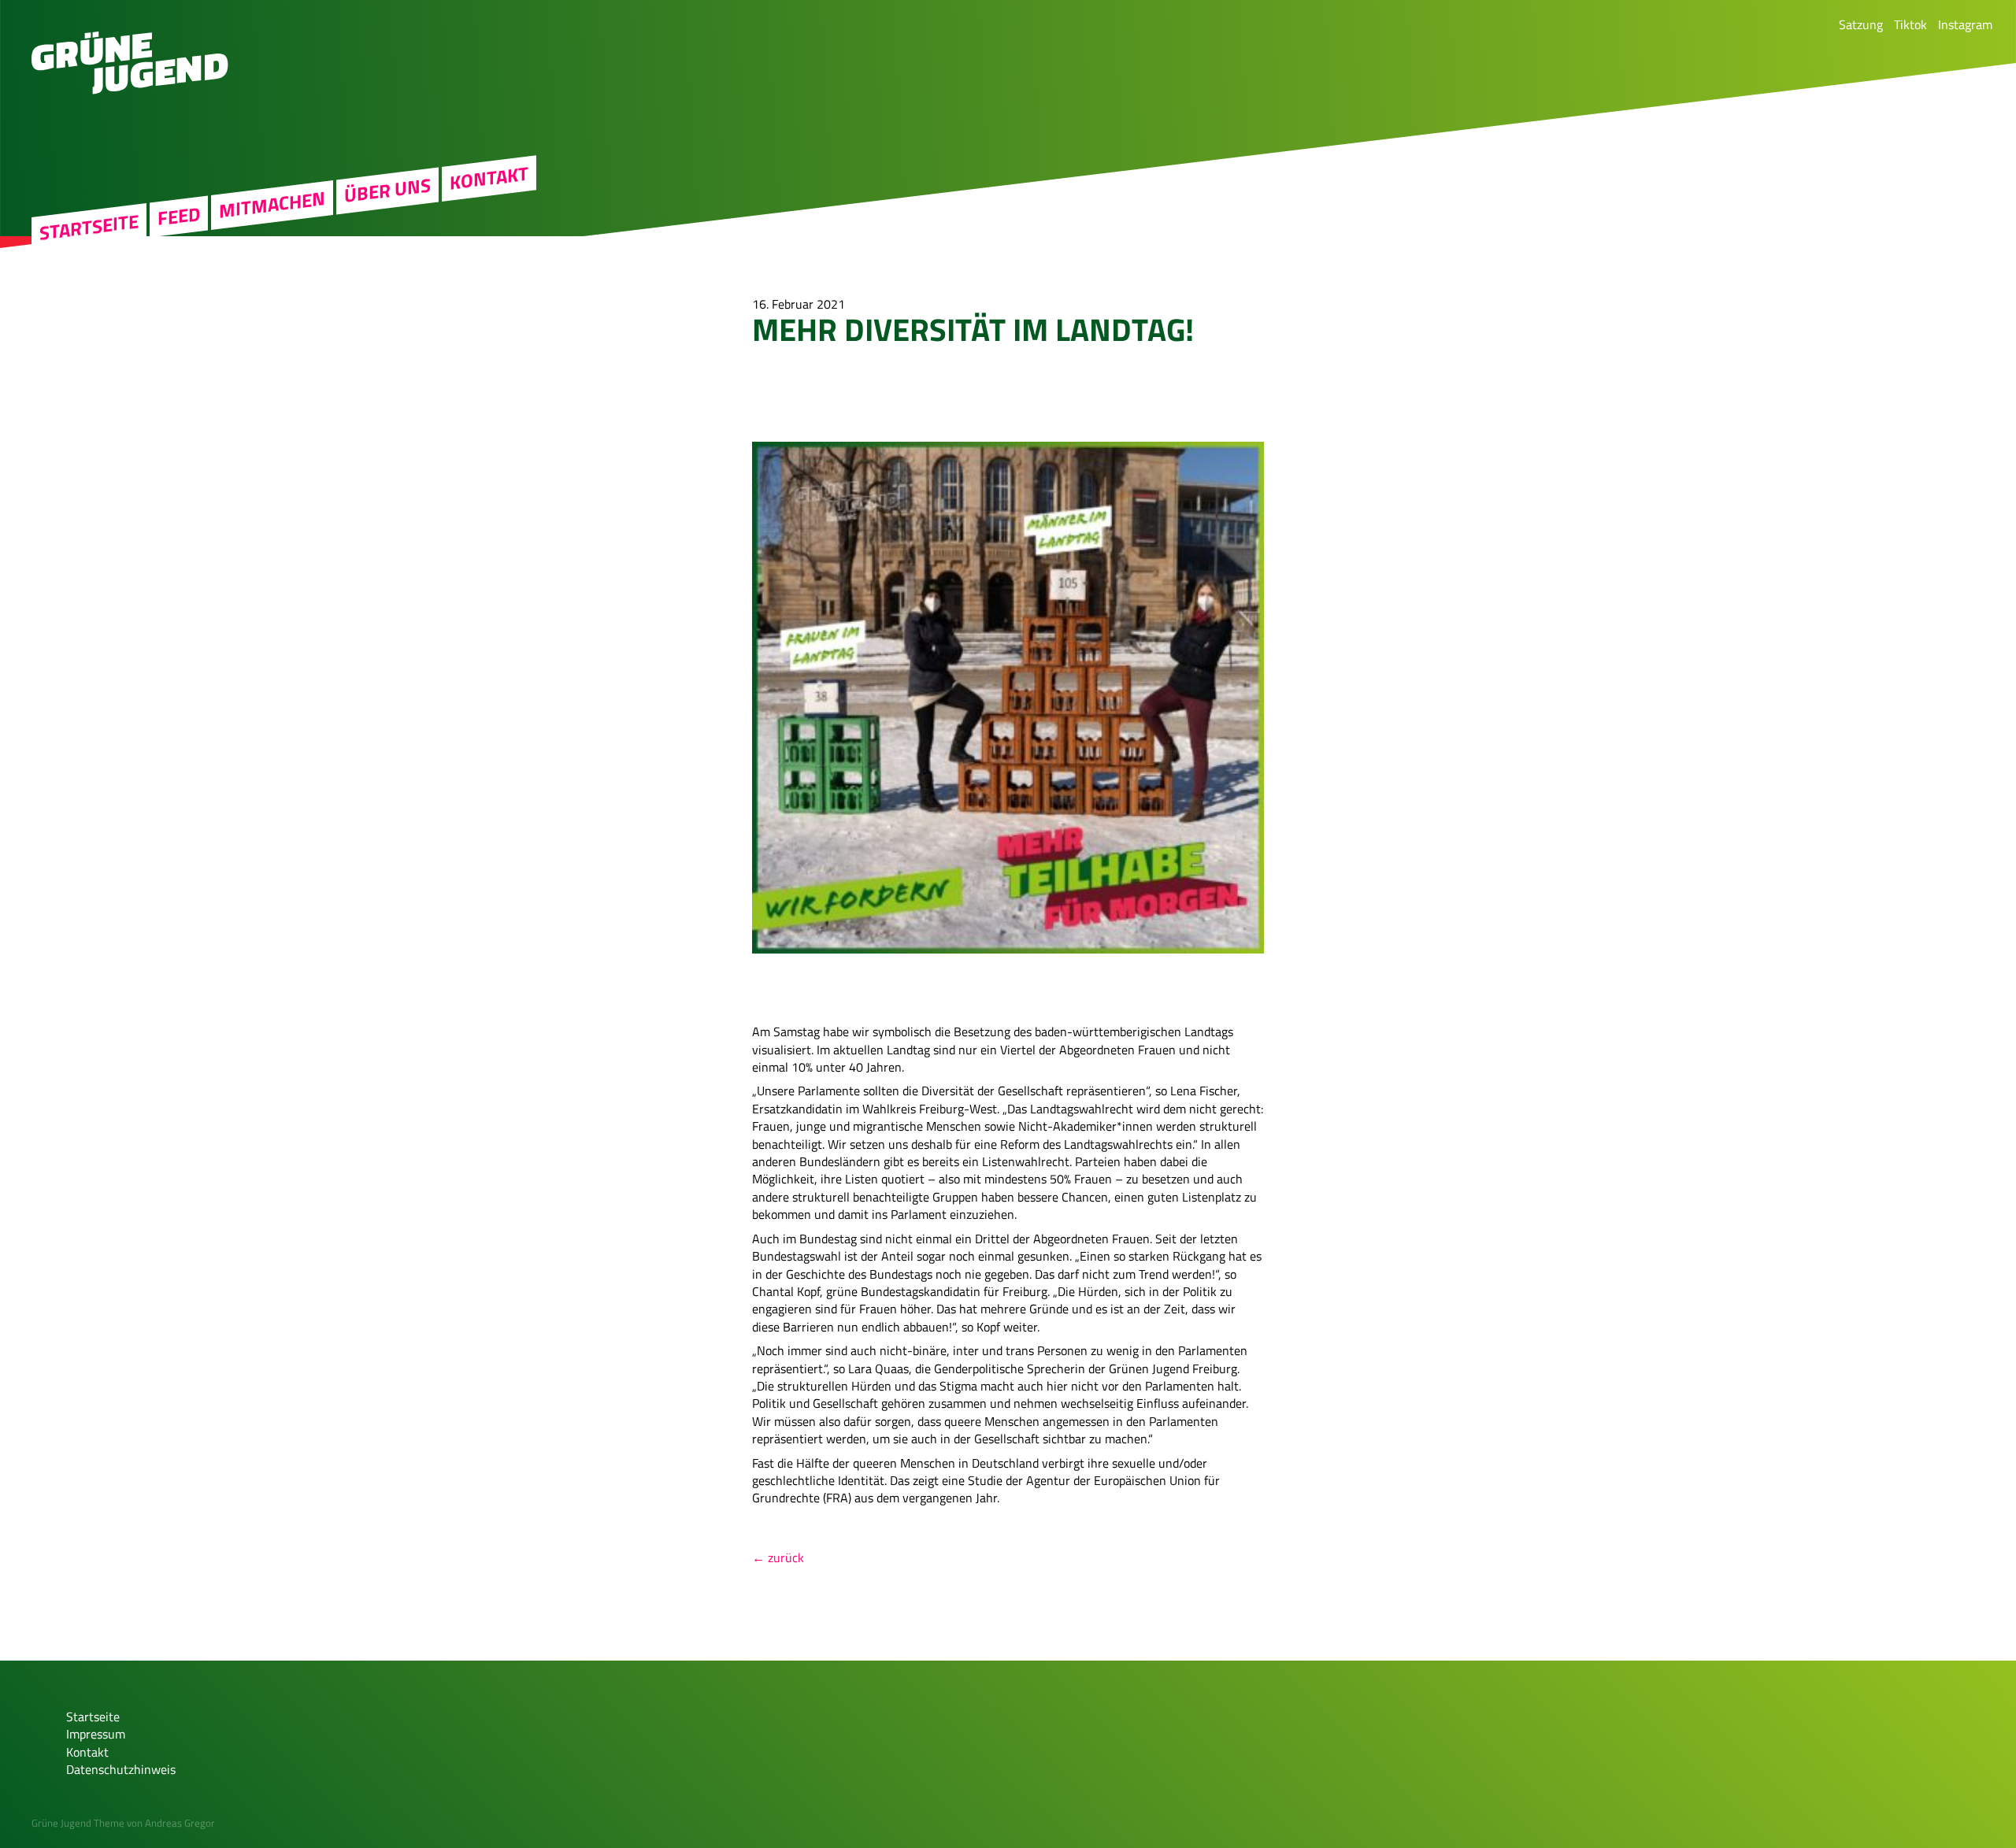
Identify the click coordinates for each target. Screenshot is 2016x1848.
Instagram (1965, 24)
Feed (179, 216)
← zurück (778, 1557)
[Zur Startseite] (130, 90)
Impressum (96, 1734)
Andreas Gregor (180, 1823)
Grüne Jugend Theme (78, 1823)
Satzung (1861, 24)
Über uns (387, 191)
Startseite (89, 227)
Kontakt (489, 178)
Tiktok (1910, 24)
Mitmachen (272, 205)
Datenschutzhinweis (121, 1769)
